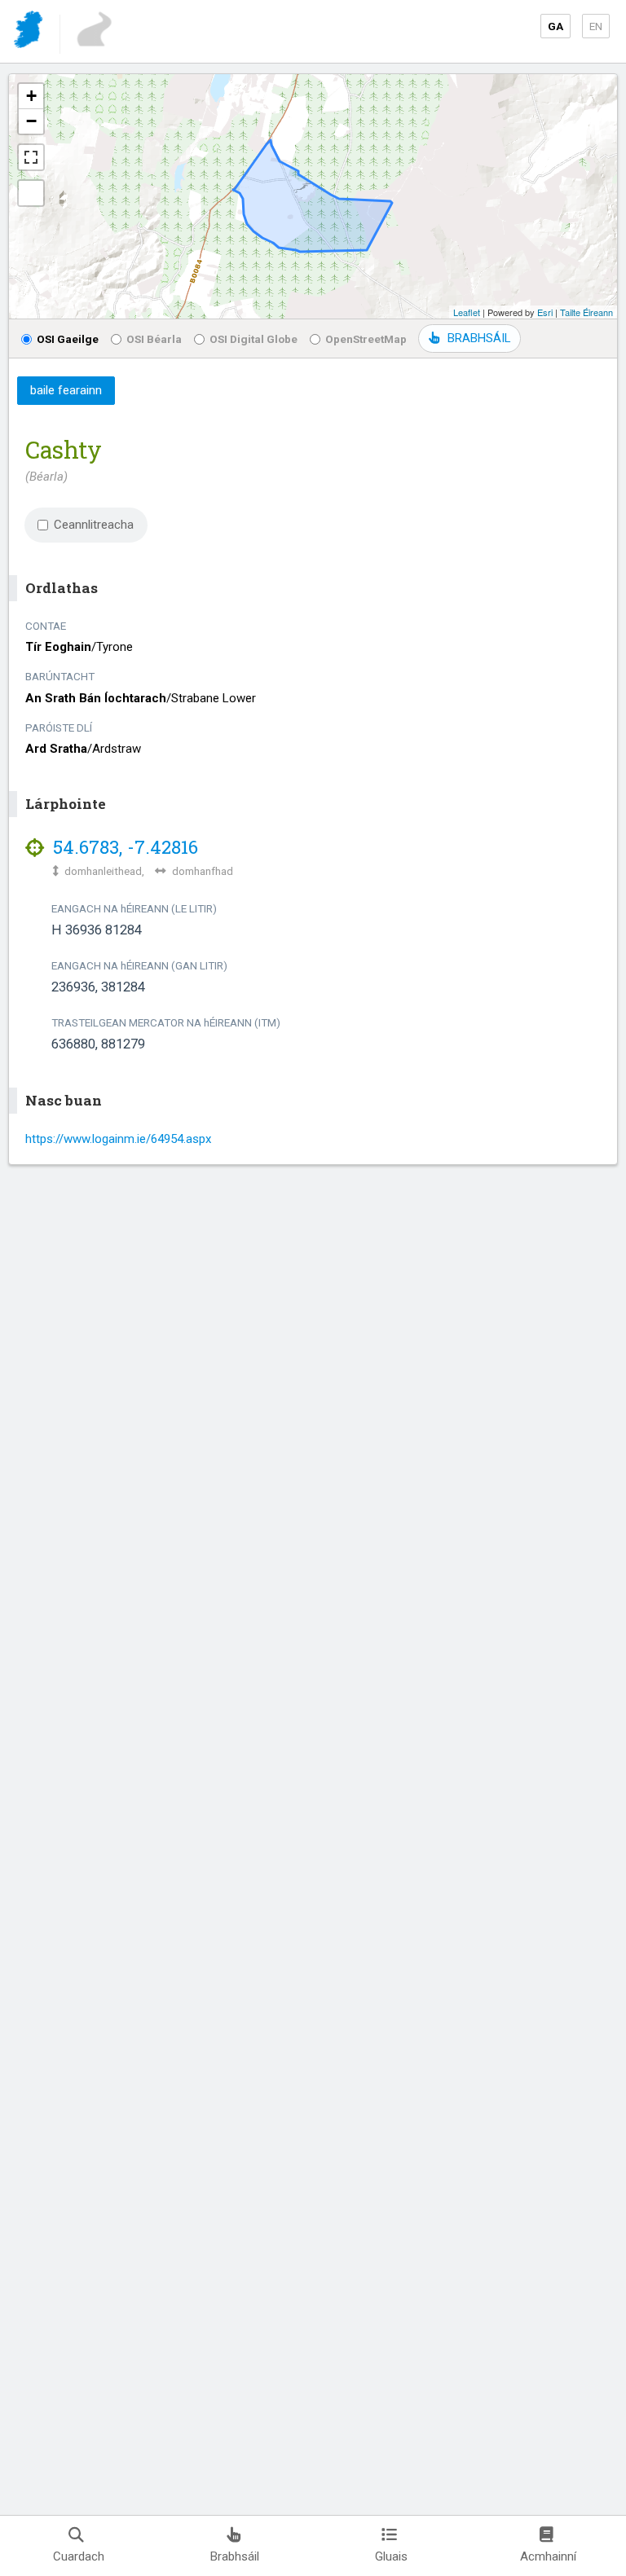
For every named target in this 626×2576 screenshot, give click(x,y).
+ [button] (31, 96)
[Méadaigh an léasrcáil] (31, 157)
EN (596, 26)
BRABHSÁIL (479, 338)
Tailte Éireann (586, 312)
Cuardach (79, 2556)
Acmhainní (548, 2556)
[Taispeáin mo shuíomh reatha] (31, 193)
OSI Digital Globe (253, 339)
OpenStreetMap (366, 339)
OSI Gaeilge (68, 339)
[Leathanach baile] (30, 32)
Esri (545, 312)
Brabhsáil (235, 2556)
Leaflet (467, 312)
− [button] (31, 121)
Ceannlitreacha (94, 525)
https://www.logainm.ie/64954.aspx (118, 1139)
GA (555, 26)
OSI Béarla (154, 339)
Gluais (391, 2556)
